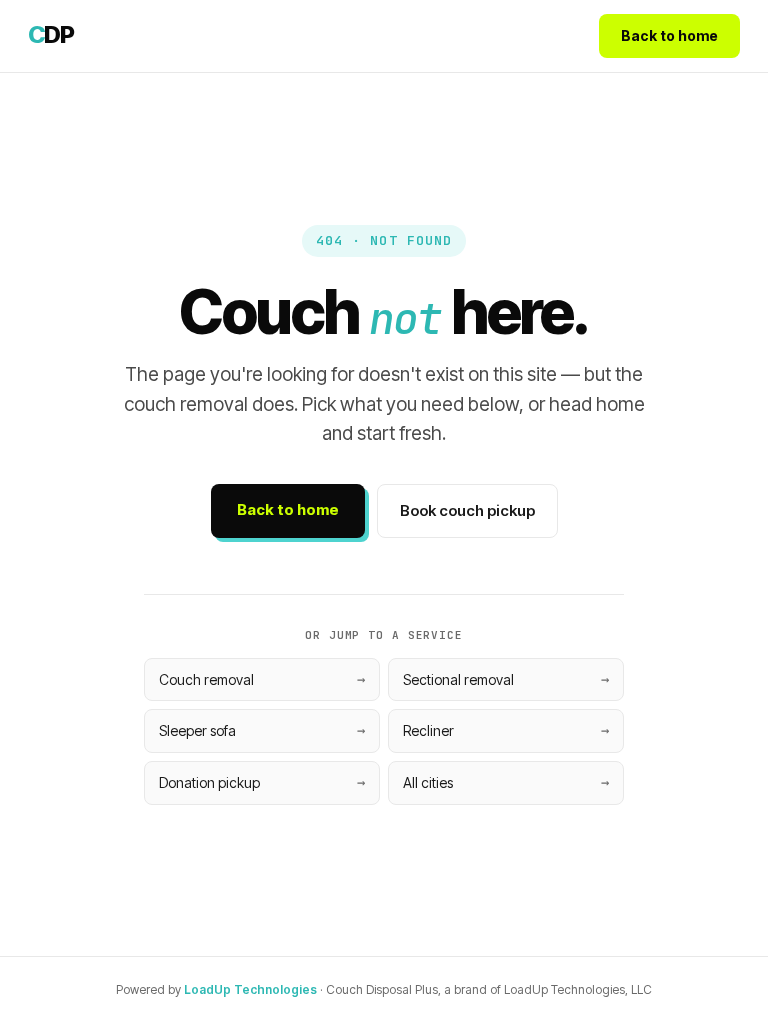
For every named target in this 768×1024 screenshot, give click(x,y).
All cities (428, 782)
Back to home (669, 35)
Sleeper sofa (197, 730)
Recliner (428, 730)
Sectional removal (458, 679)
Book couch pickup (467, 510)
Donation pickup (209, 782)
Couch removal (206, 679)
